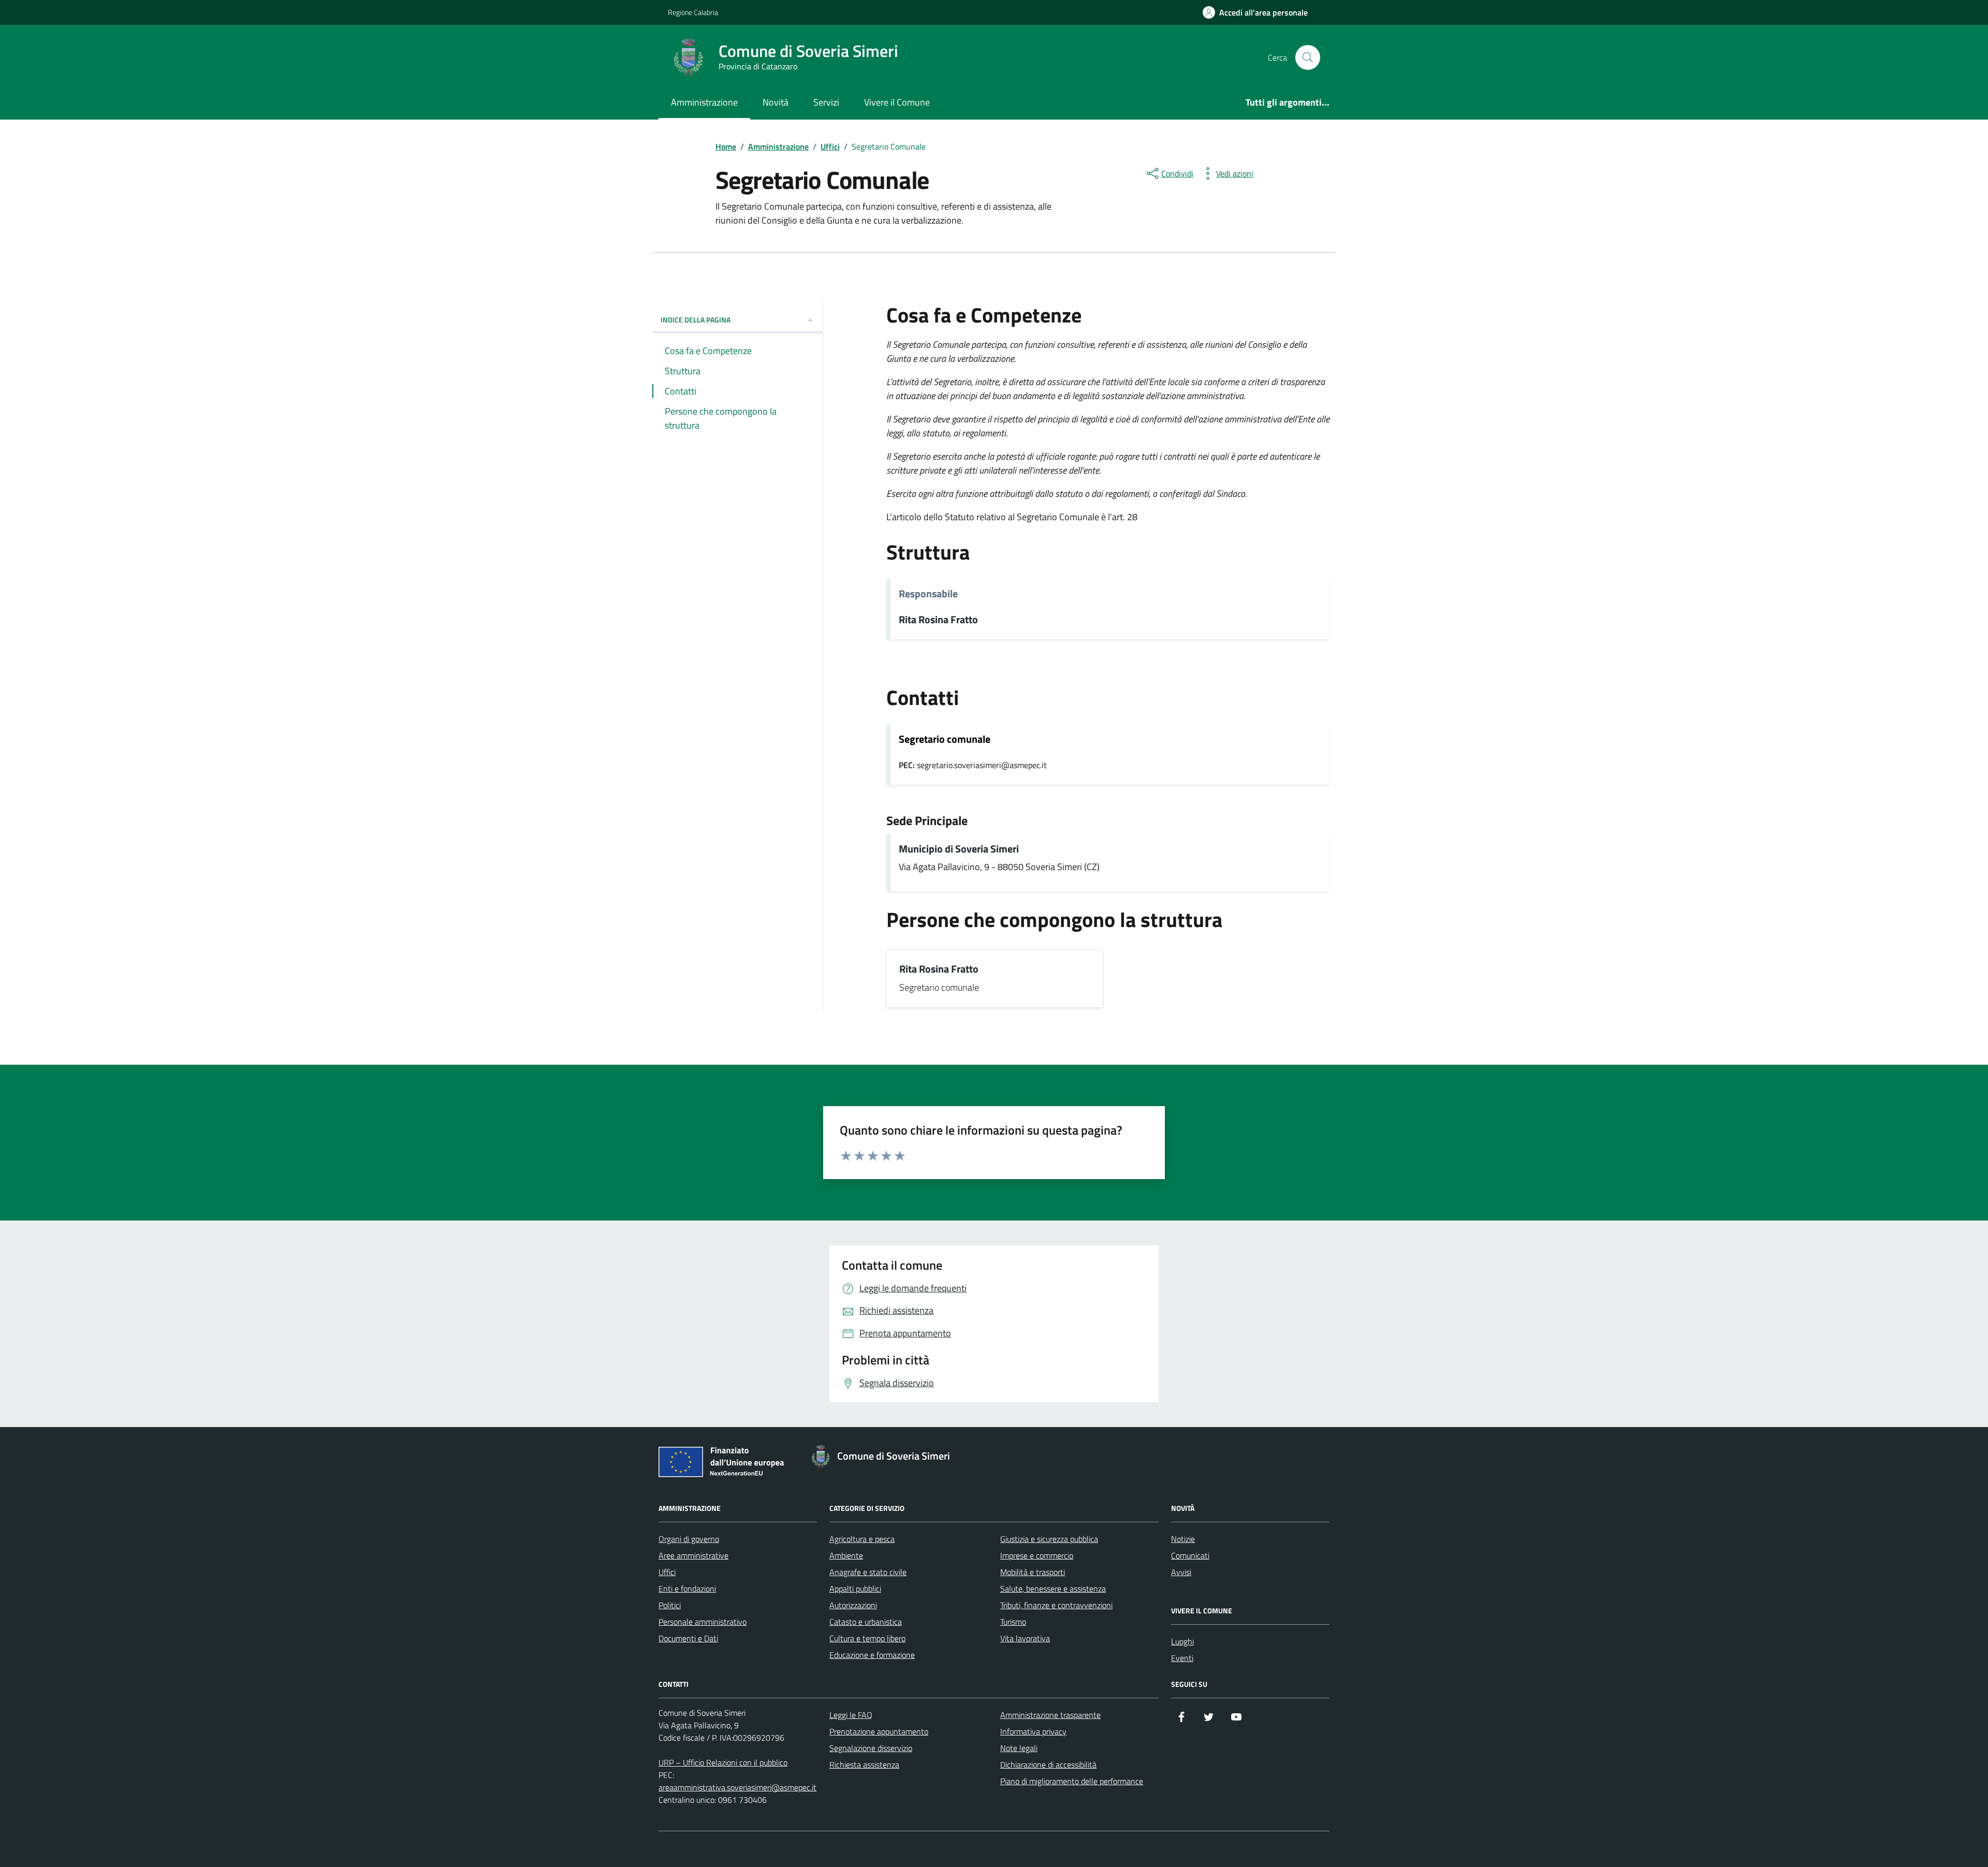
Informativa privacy (1033, 1731)
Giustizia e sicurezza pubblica (1049, 1539)
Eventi (1182, 1658)
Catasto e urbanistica (866, 1622)
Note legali (1019, 1748)
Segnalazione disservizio (871, 1748)
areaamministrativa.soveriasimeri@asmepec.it (737, 1787)
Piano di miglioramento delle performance (1072, 1781)
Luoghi (1182, 1641)
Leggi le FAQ (851, 1715)
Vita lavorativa (1025, 1638)
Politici (670, 1605)
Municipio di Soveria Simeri (959, 849)
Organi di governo (689, 1539)
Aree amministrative (693, 1555)
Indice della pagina (696, 320)
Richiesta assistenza (864, 1765)
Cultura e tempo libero (867, 1638)
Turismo (1013, 1622)
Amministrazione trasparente (1050, 1715)
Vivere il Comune (897, 102)
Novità (776, 102)
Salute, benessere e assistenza (1053, 1589)
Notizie (1183, 1539)
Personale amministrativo (703, 1622)
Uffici (667, 1572)
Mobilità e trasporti (1033, 1572)
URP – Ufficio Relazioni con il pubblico (723, 1762)
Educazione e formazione (872, 1655)
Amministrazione (704, 102)
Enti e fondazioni (687, 1589)
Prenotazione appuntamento (879, 1731)
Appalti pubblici (855, 1589)
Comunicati (1190, 1555)
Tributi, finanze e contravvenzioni (1056, 1605)
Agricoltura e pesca (862, 1539)
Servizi (826, 102)
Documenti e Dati (688, 1638)
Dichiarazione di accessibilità (1048, 1765)
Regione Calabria (693, 12)
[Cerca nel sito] (1308, 57)
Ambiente (846, 1555)
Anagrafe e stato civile (868, 1572)
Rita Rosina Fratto (938, 620)
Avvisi (1181, 1572)
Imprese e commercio (1037, 1555)
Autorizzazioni (853, 1605)
